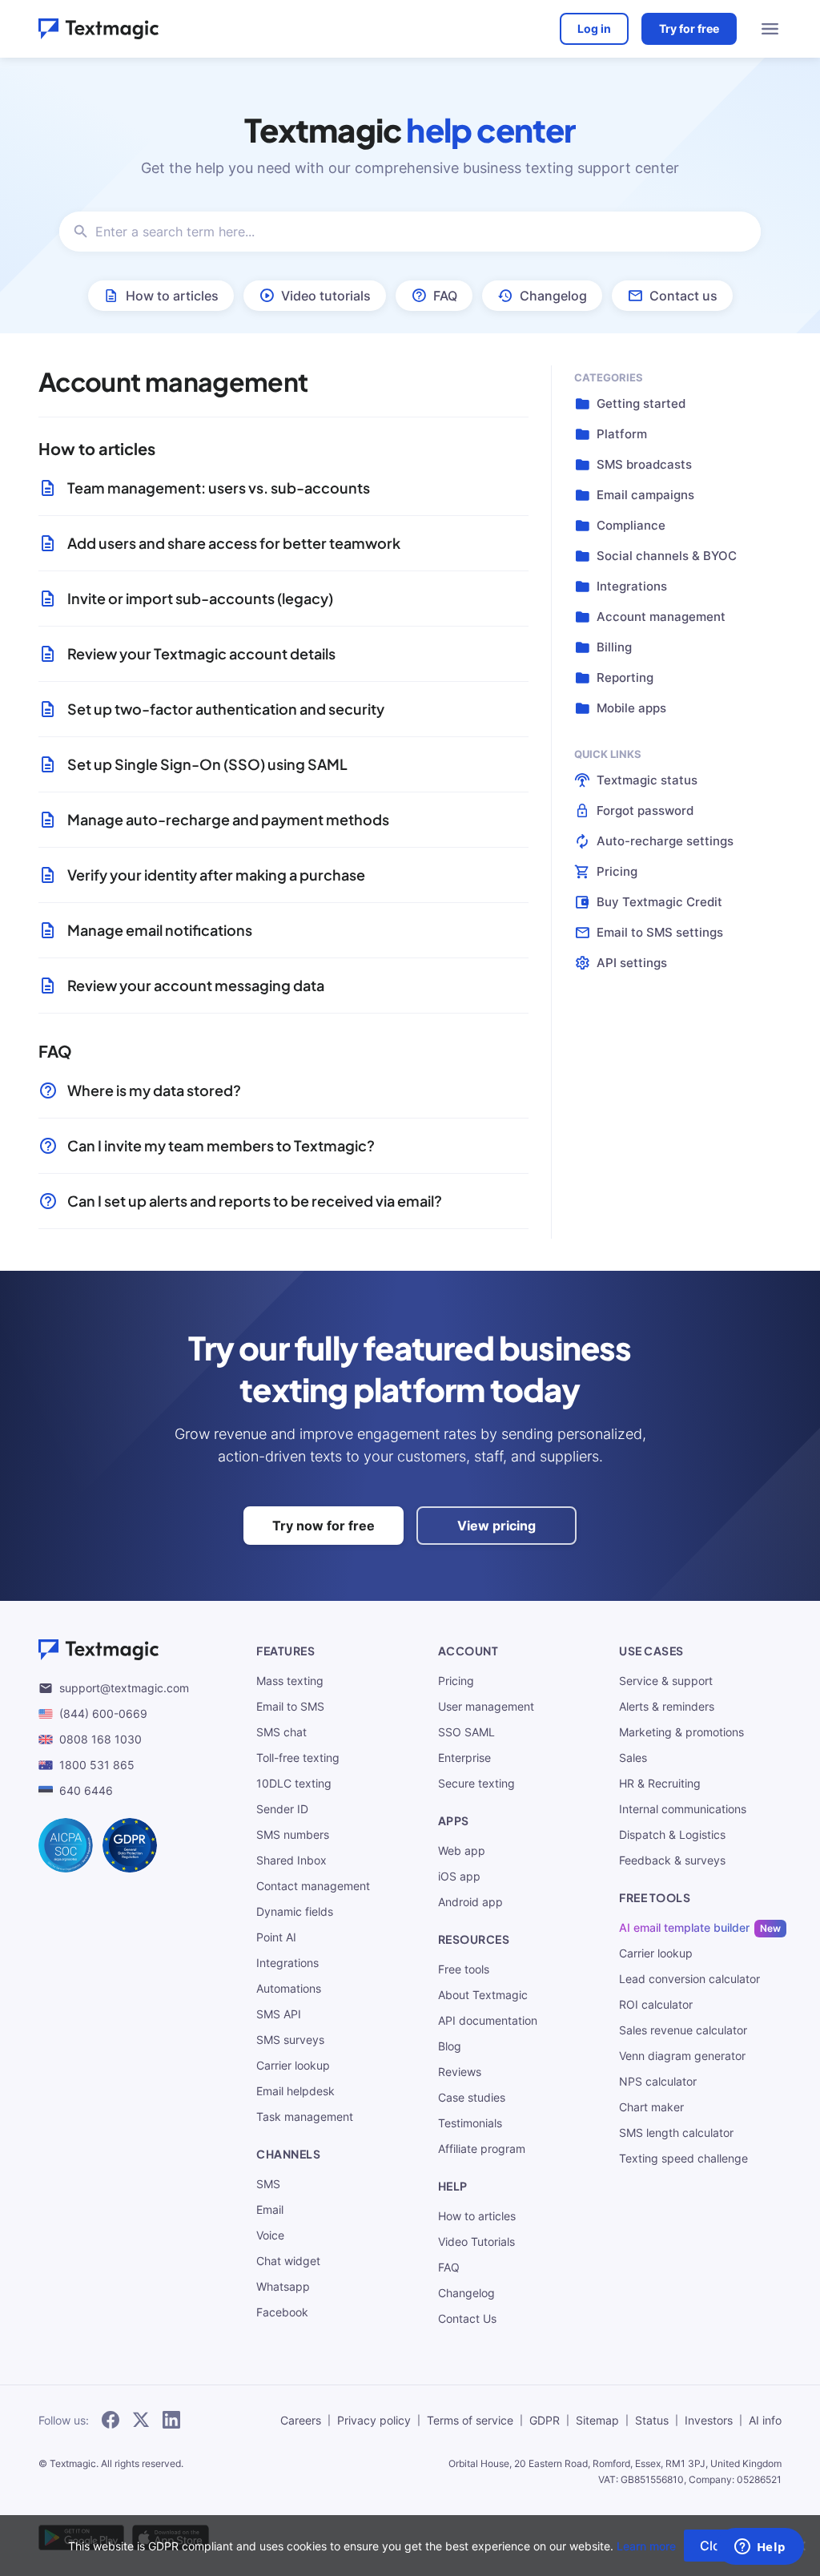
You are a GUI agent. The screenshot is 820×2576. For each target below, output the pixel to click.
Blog (450, 2046)
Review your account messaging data (196, 985)
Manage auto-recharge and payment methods (228, 819)
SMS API (279, 2014)
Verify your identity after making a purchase (216, 875)
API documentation (488, 2020)
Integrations (287, 1963)
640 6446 (86, 1790)
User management (486, 1706)
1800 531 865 (97, 1765)
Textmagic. (74, 2463)
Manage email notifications (160, 930)
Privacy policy (374, 2420)
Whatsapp (283, 2286)
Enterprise (464, 1758)
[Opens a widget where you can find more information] (760, 2548)
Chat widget (288, 2261)
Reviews (460, 2072)
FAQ (449, 2267)
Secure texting (476, 1783)
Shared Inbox (291, 1860)
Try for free (689, 28)
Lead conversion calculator (689, 1979)
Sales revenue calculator (683, 2030)
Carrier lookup (293, 2065)
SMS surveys (290, 2040)
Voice (270, 2235)
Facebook (282, 2312)
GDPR (545, 2420)
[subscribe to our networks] (111, 2421)
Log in (594, 28)
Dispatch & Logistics (672, 1834)
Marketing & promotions (681, 1732)
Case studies (472, 2097)
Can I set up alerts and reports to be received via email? (255, 1201)
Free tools (464, 1969)
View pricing (496, 1526)
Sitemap (597, 2420)
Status (652, 2420)
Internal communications (683, 1809)
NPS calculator (658, 2081)
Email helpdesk (295, 2091)
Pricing (456, 1681)
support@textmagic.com (124, 1688)
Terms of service (470, 2420)
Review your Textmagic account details (201, 653)
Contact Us (467, 2318)
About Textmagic (483, 1995)
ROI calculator (656, 2004)
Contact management (313, 1886)
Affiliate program (482, 2149)
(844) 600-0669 (103, 1713)
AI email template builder (684, 1927)
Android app (470, 1902)
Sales (633, 1758)
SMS (268, 2184)
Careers (301, 2420)
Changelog (466, 2293)
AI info (765, 2420)
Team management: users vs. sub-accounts (219, 488)
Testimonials (470, 2123)
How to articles (477, 2216)
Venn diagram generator (682, 2056)
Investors (709, 2420)
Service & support (666, 1681)
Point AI (276, 1937)
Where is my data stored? (154, 1090)
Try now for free (324, 1526)
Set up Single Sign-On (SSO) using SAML (207, 764)
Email (270, 2209)
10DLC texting (294, 1783)
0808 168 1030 (100, 1739)
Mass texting (290, 1681)
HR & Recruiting (660, 1783)
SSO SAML (466, 1732)
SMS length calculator (676, 2133)
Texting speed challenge (683, 2158)
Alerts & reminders (667, 1706)
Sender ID (282, 1809)
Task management (305, 2116)
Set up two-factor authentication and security (226, 709)
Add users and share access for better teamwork (234, 543)
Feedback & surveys (672, 1860)
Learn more (646, 2546)
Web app (462, 1850)
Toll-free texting (298, 1758)
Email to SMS (290, 1706)
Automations (289, 1988)
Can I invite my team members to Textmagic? (221, 1145)
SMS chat (281, 1732)
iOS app (459, 1876)
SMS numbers (293, 1834)
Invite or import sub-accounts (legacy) (200, 598)
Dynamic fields (295, 1911)
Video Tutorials (476, 2241)
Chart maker (651, 2107)
